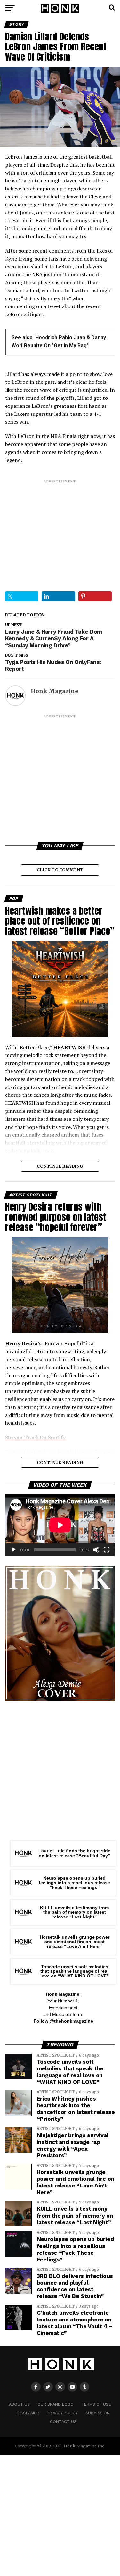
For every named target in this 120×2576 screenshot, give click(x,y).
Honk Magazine (54, 691)
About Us (19, 2404)
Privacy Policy (62, 2413)
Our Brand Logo (56, 2404)
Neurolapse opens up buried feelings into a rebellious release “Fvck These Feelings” (74, 1883)
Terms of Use (96, 2404)
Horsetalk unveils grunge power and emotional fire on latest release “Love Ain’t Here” (75, 1942)
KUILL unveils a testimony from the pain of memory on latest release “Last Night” (74, 1912)
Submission (98, 2413)
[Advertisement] (60, 530)
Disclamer (28, 2413)
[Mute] (96, 1550)
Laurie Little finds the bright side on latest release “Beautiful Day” (74, 1853)
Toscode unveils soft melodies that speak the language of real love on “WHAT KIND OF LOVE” (75, 1971)
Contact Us (63, 2422)
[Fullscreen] (107, 1550)
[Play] (13, 1550)
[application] (60, 1525)
